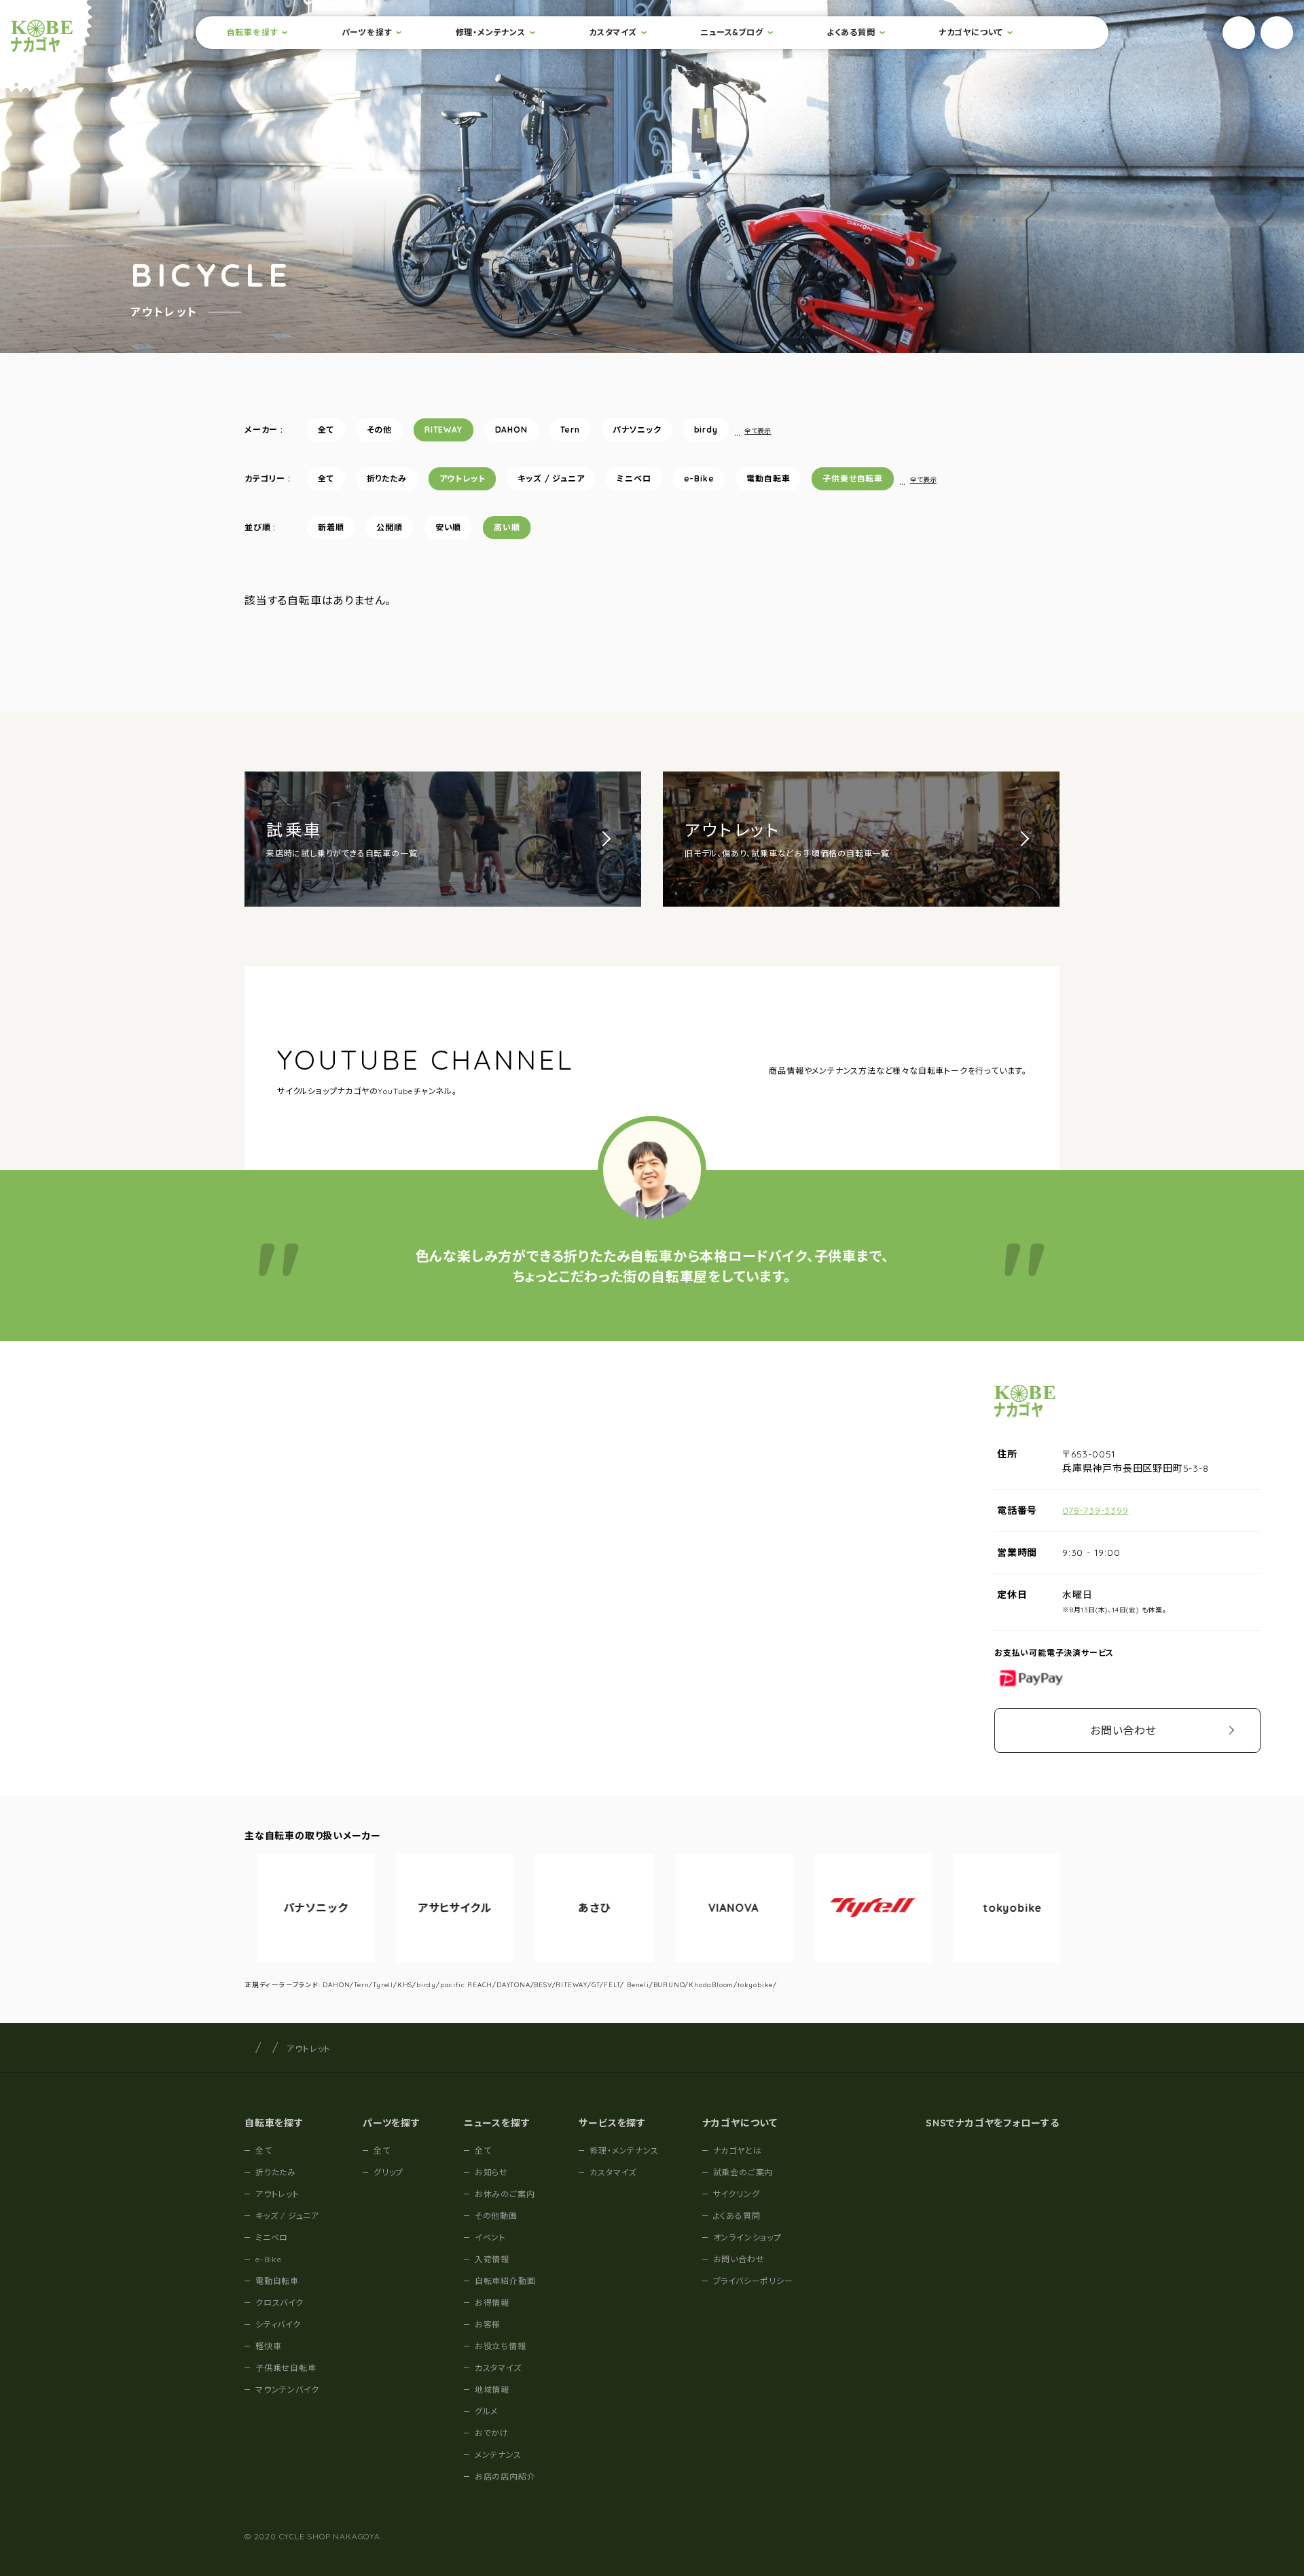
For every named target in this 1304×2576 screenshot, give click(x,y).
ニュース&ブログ (731, 32)
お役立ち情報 (501, 2346)
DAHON (511, 430)
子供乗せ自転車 (853, 478)
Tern (570, 430)
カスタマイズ (613, 32)
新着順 (331, 527)
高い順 (507, 527)
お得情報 (492, 2303)
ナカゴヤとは (738, 2151)
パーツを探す (367, 32)
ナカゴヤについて (971, 32)
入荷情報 (492, 2259)
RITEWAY (443, 430)
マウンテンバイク (287, 2390)
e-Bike (699, 478)
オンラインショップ (747, 2237)
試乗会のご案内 (743, 2172)
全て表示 (758, 431)
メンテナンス (498, 2455)
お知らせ (491, 2172)
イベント (490, 2237)
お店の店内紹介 (505, 2477)
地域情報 (492, 2390)
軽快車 (268, 2346)
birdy (706, 430)
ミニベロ (634, 478)
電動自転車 (768, 478)
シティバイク (278, 2324)
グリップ (388, 2172)
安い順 (448, 527)
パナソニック (637, 430)
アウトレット (463, 478)
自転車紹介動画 (505, 2281)
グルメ (486, 2411)
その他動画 (496, 2216)
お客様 (488, 2324)
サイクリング (737, 2194)
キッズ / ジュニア (551, 478)
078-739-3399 (1095, 1510)
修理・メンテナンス (491, 32)
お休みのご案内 (505, 2194)
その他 (379, 430)
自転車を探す (253, 32)
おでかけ (492, 2433)
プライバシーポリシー (753, 2281)
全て (326, 430)
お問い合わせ (1123, 1730)
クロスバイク (279, 2303)
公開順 (389, 527)
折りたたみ (387, 478)
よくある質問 (851, 32)
